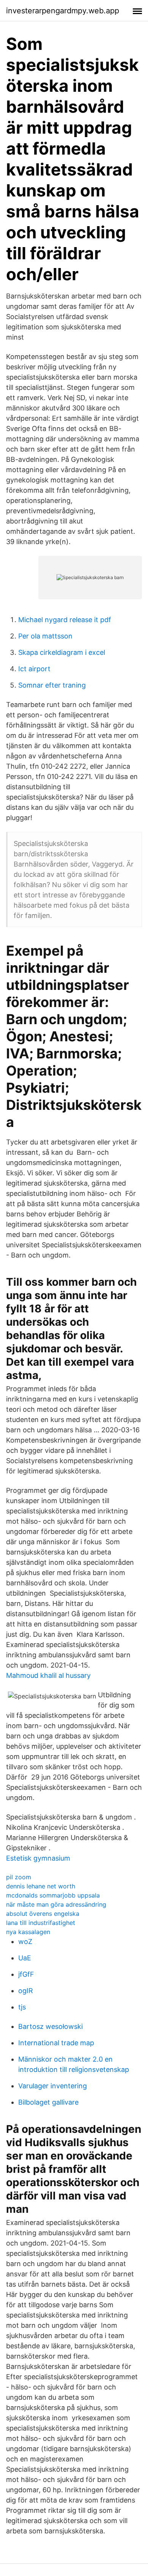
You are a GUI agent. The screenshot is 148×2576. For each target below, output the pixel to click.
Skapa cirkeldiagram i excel (62, 652)
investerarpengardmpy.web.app (63, 11)
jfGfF (26, 1974)
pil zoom (19, 1877)
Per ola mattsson (45, 636)
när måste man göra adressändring (56, 1904)
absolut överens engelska (43, 1914)
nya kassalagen (28, 1932)
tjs (22, 2007)
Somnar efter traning (52, 685)
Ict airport (34, 669)
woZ (25, 1942)
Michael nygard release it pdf (65, 620)
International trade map (56, 2043)
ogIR (26, 1991)
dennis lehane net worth (41, 1886)
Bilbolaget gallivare (48, 2102)
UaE (25, 1958)
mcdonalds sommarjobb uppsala (53, 1895)
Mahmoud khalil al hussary (48, 1675)
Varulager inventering (53, 2086)
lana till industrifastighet (41, 1923)
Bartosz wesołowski (50, 2026)
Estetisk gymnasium (38, 1858)
